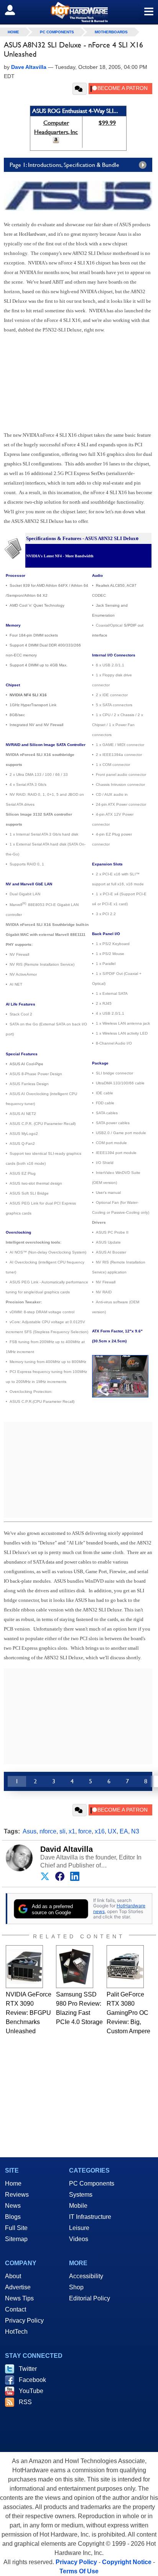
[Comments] (80, 89)
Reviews (17, 2195)
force (85, 1831)
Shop (76, 2287)
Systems (81, 2195)
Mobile (78, 2206)
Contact (16, 2309)
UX (112, 1831)
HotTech (16, 2332)
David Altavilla (67, 1849)
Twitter (28, 2369)
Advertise (18, 2287)
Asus (30, 1831)
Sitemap (16, 2239)
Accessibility (86, 2276)
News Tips (19, 2298)
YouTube (31, 2391)
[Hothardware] (79, 12)
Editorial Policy (90, 2298)
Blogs (13, 2217)
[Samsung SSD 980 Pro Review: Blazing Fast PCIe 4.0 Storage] (75, 1967)
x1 (72, 1831)
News (13, 2206)
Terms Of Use (79, 2571)
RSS (25, 2402)
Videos (79, 2239)
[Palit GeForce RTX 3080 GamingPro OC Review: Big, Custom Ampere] (125, 1967)
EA (124, 1831)
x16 (100, 1831)
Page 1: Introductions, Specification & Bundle (64, 165)
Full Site (16, 2228)
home (13, 32)
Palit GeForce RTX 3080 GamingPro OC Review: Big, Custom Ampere (128, 2013)
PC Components (57, 32)
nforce (48, 1831)
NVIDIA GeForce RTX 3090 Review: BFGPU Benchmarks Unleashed (29, 2013)
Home (13, 2183)
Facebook (32, 2380)
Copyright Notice (127, 2562)
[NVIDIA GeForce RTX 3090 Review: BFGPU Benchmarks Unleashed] (24, 1967)
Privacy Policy (24, 2321)
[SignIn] (15, 10)
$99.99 (107, 123)
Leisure (79, 2228)
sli (63, 1831)
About (13, 2276)
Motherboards (111, 32)
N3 (135, 1831)
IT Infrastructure (90, 2217)
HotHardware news (119, 1908)
